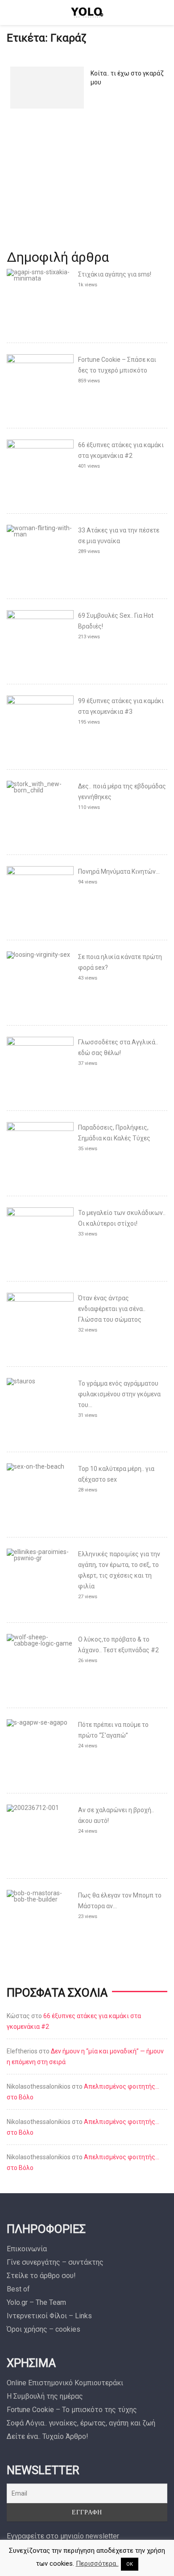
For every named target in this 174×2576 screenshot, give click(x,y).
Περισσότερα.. (97, 2563)
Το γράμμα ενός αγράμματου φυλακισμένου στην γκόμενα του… (119, 1394)
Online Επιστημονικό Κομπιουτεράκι (65, 2383)
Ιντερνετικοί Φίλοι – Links (49, 2316)
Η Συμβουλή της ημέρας (45, 2396)
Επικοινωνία (27, 2249)
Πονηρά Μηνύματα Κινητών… (119, 871)
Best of (18, 2289)
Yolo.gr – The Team (36, 2302)
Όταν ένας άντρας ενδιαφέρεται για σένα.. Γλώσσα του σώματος (112, 1309)
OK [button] (130, 2564)
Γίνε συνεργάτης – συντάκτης (55, 2262)
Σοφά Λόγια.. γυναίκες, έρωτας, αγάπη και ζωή (81, 2423)
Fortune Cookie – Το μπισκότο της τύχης (72, 2410)
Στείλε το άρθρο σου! (41, 2276)
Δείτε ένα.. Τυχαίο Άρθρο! (48, 2436)
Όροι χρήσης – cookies (43, 2329)
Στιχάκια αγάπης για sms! (115, 274)
